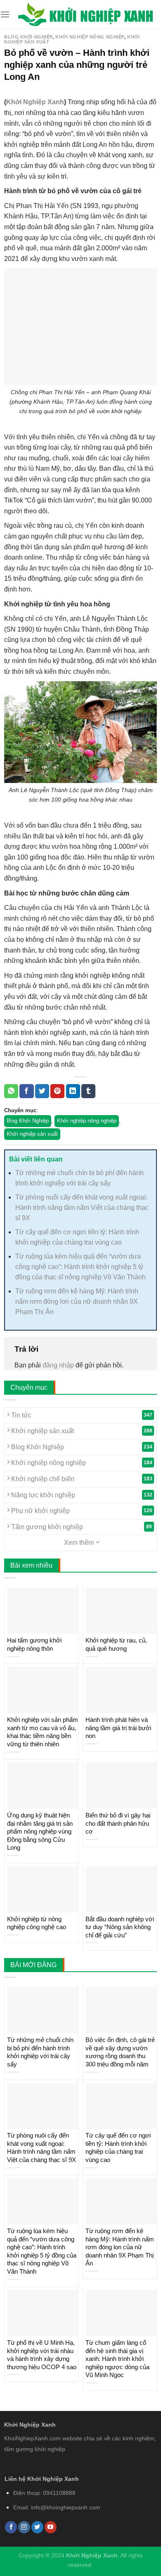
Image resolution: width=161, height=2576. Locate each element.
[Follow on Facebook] (11, 2527)
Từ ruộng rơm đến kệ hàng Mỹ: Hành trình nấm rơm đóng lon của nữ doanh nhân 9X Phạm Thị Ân (77, 1301)
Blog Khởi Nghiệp (28, 37)
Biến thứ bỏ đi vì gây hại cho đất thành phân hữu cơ (118, 1823)
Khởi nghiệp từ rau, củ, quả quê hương (116, 1644)
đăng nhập (58, 1365)
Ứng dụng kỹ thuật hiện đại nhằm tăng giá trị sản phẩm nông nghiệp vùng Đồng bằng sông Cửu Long (40, 1831)
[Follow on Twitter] (37, 2527)
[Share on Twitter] (42, 1091)
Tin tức (81, 1415)
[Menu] (5, 14)
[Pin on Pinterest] (57, 1091)
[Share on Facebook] (26, 1091)
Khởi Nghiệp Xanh (35, 102)
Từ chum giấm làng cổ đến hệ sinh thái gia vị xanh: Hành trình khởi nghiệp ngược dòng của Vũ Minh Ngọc (117, 2359)
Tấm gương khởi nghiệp (81, 1527)
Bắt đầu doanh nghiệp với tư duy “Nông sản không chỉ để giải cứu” (120, 1927)
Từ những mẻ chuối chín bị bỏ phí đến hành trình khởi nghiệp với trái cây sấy (40, 2052)
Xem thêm (80, 1543)
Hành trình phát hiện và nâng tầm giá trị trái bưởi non (118, 1728)
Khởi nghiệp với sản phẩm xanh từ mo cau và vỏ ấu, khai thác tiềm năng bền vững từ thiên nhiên (43, 1732)
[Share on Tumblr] (88, 1091)
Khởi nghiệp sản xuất (32, 1134)
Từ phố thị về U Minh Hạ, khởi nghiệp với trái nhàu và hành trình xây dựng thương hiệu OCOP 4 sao (42, 2355)
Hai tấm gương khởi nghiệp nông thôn (34, 1644)
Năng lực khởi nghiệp (81, 1495)
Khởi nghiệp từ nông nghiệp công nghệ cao (37, 1923)
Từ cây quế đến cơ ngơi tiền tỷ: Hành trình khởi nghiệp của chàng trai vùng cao (118, 2147)
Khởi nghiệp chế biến (81, 1479)
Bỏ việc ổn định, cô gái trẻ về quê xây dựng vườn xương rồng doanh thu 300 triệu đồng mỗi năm (120, 2052)
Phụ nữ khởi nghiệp (81, 1511)
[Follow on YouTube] (51, 2527)
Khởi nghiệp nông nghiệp (90, 37)
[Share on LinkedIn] (73, 1091)
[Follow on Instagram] (24, 2527)
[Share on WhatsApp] (11, 1091)
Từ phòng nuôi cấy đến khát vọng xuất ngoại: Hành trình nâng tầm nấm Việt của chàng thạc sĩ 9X (82, 1208)
